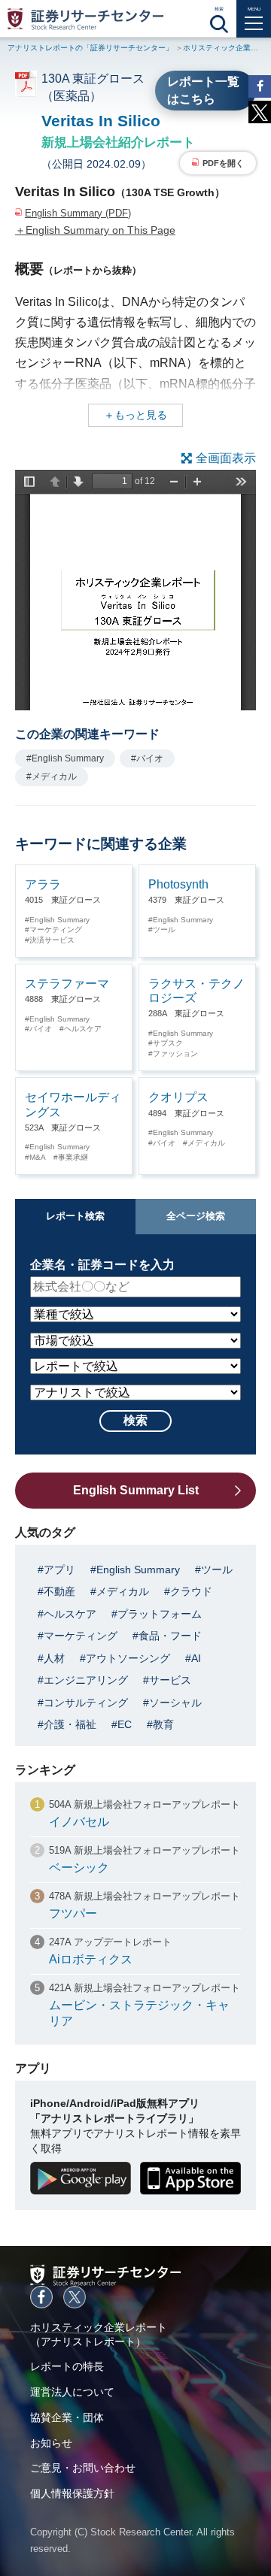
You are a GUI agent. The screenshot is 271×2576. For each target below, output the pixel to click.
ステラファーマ (67, 984)
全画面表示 (226, 458)
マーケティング (56, 929)
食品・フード (170, 1636)
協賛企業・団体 (67, 2417)
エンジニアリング (86, 1680)
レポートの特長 (67, 2366)
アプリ (59, 1570)
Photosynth (178, 884)
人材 (54, 1658)
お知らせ (51, 2443)
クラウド (191, 1591)
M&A (38, 1157)
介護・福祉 (70, 1724)
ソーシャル (175, 1703)
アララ (43, 884)
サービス (170, 1680)
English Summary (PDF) (78, 213)
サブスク (168, 1043)
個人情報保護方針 (72, 2493)
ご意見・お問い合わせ (83, 2468)
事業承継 (73, 1157)
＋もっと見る (135, 415)
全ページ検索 (196, 1216)
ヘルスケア (83, 1029)
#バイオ (147, 758)
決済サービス (52, 940)
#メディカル (52, 776)
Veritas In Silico (101, 121)
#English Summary (65, 758)
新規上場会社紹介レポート (118, 142)
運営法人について (72, 2392)
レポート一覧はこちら (203, 90)
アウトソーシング (128, 1658)
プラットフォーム (160, 1614)
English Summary (59, 920)
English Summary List (136, 1490)
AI (196, 1658)
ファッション (175, 1053)
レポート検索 (75, 1216)
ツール (164, 929)
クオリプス (178, 1097)
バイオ (41, 1029)
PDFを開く (223, 163)
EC (125, 1724)
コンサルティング (86, 1703)
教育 (163, 1724)
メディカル (206, 1143)
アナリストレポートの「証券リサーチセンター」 (90, 48)
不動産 (59, 1591)
